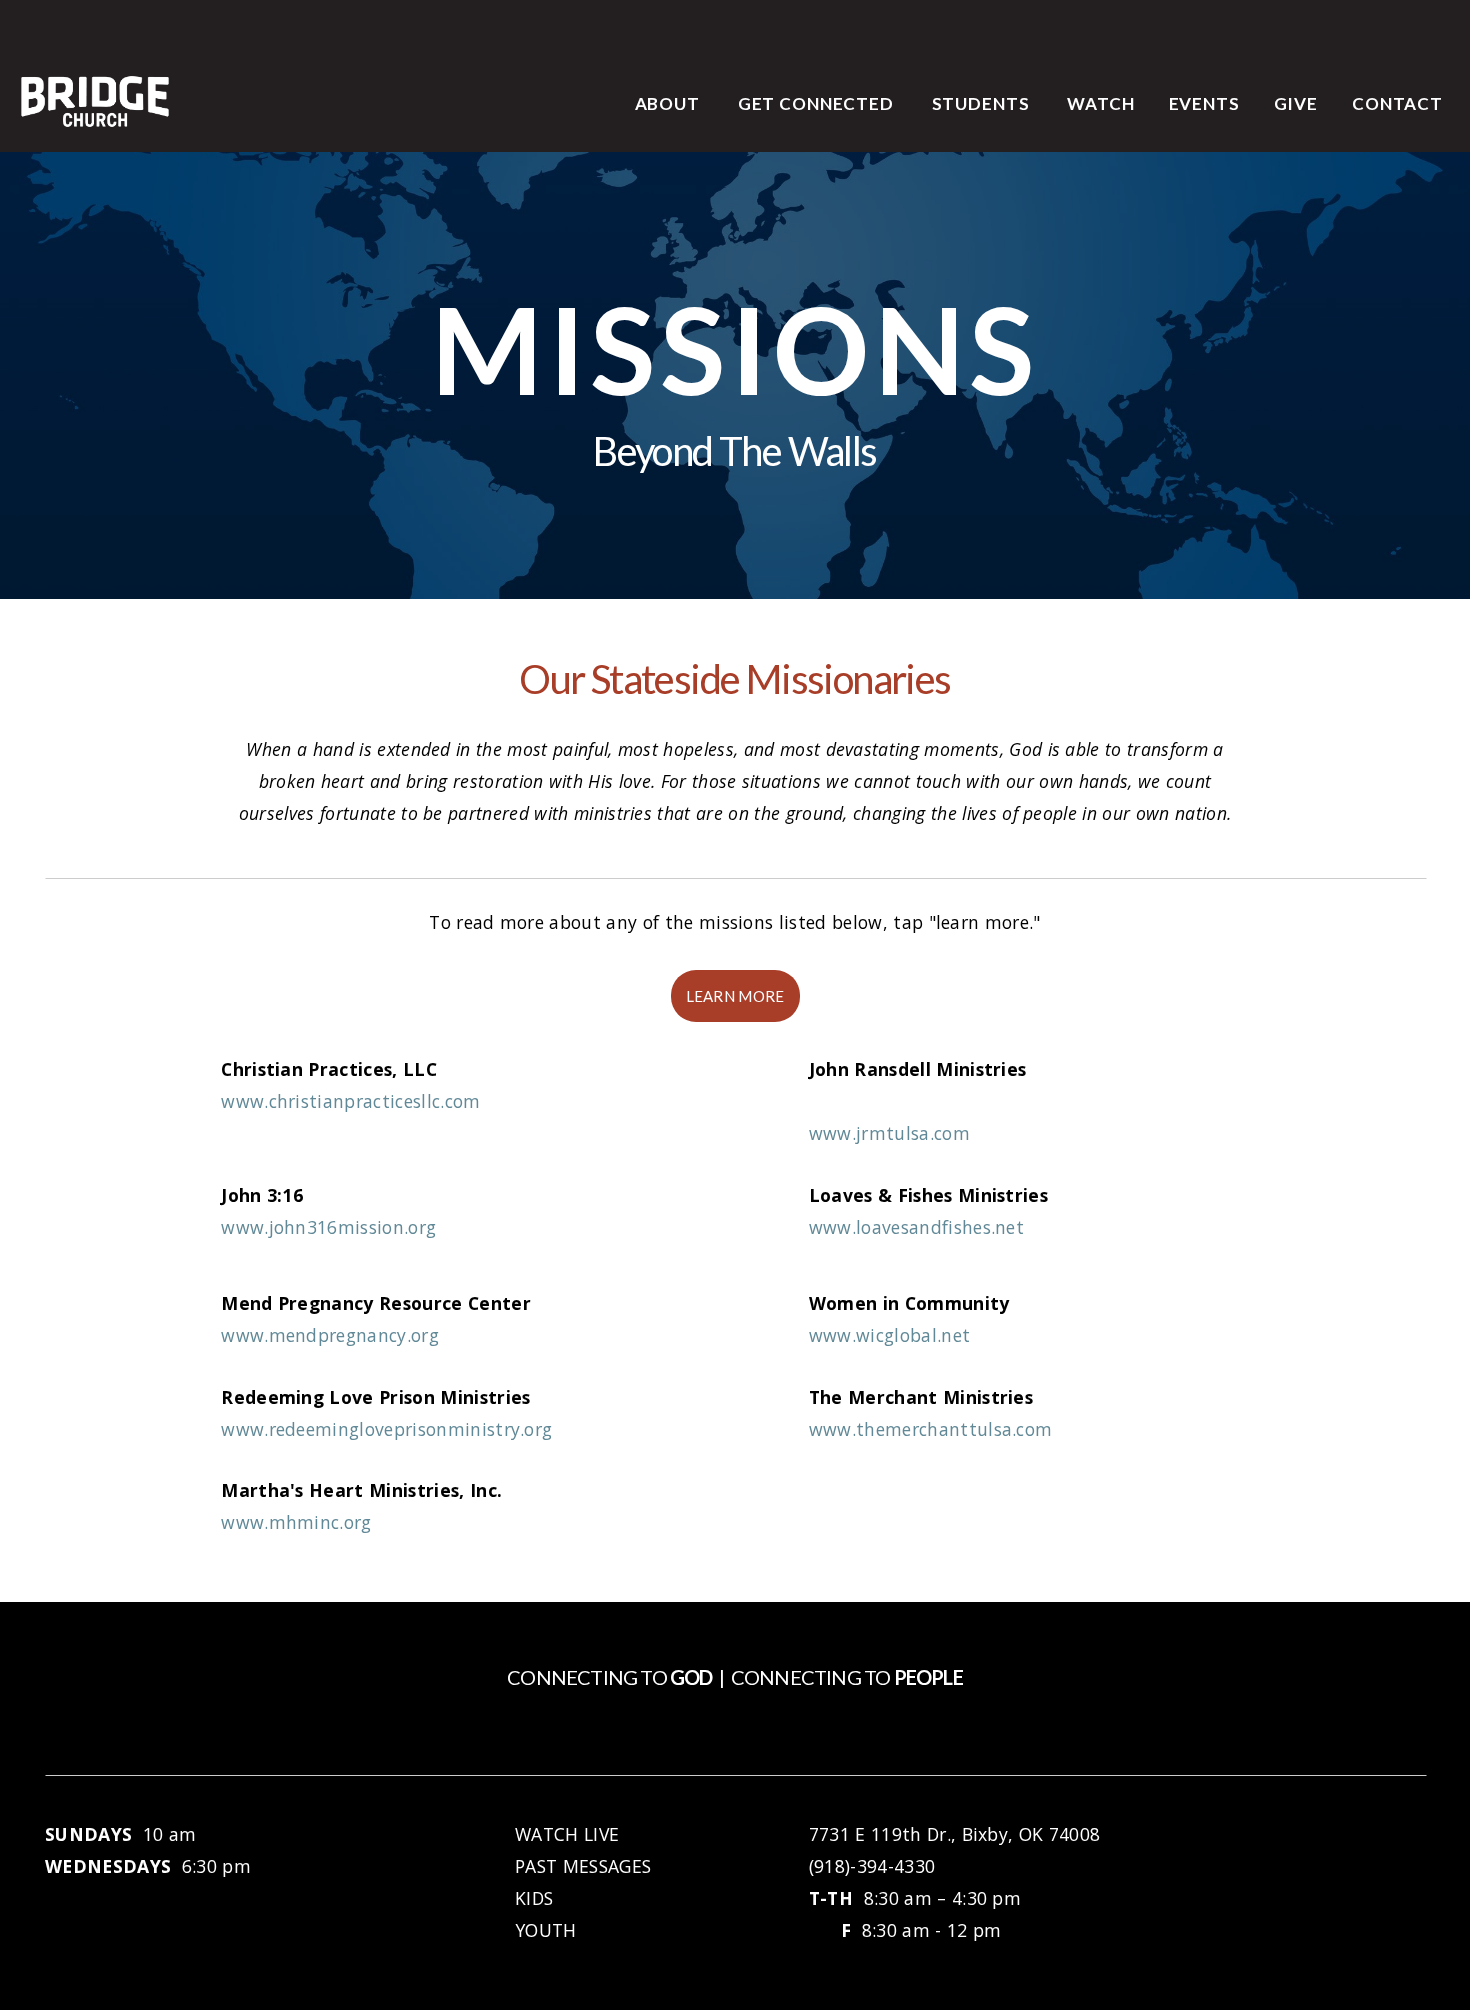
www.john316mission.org (328, 1227)
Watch (1100, 103)
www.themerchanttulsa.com (931, 1429)
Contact (1397, 103)
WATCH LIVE (570, 1834)
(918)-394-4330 (872, 1866)
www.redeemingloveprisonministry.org (386, 1429)
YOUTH (546, 1930)
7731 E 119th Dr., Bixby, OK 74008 (955, 1834)
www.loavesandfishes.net (916, 1227)
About (669, 103)
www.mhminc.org (296, 1522)
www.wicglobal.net (889, 1335)
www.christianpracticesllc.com (350, 1101)
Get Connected (818, 103)
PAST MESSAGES (583, 1866)
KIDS (534, 1898)
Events (1204, 103)
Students (983, 103)
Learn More (735, 996)
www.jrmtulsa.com (889, 1133)
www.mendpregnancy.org (330, 1335)
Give (1296, 103)
